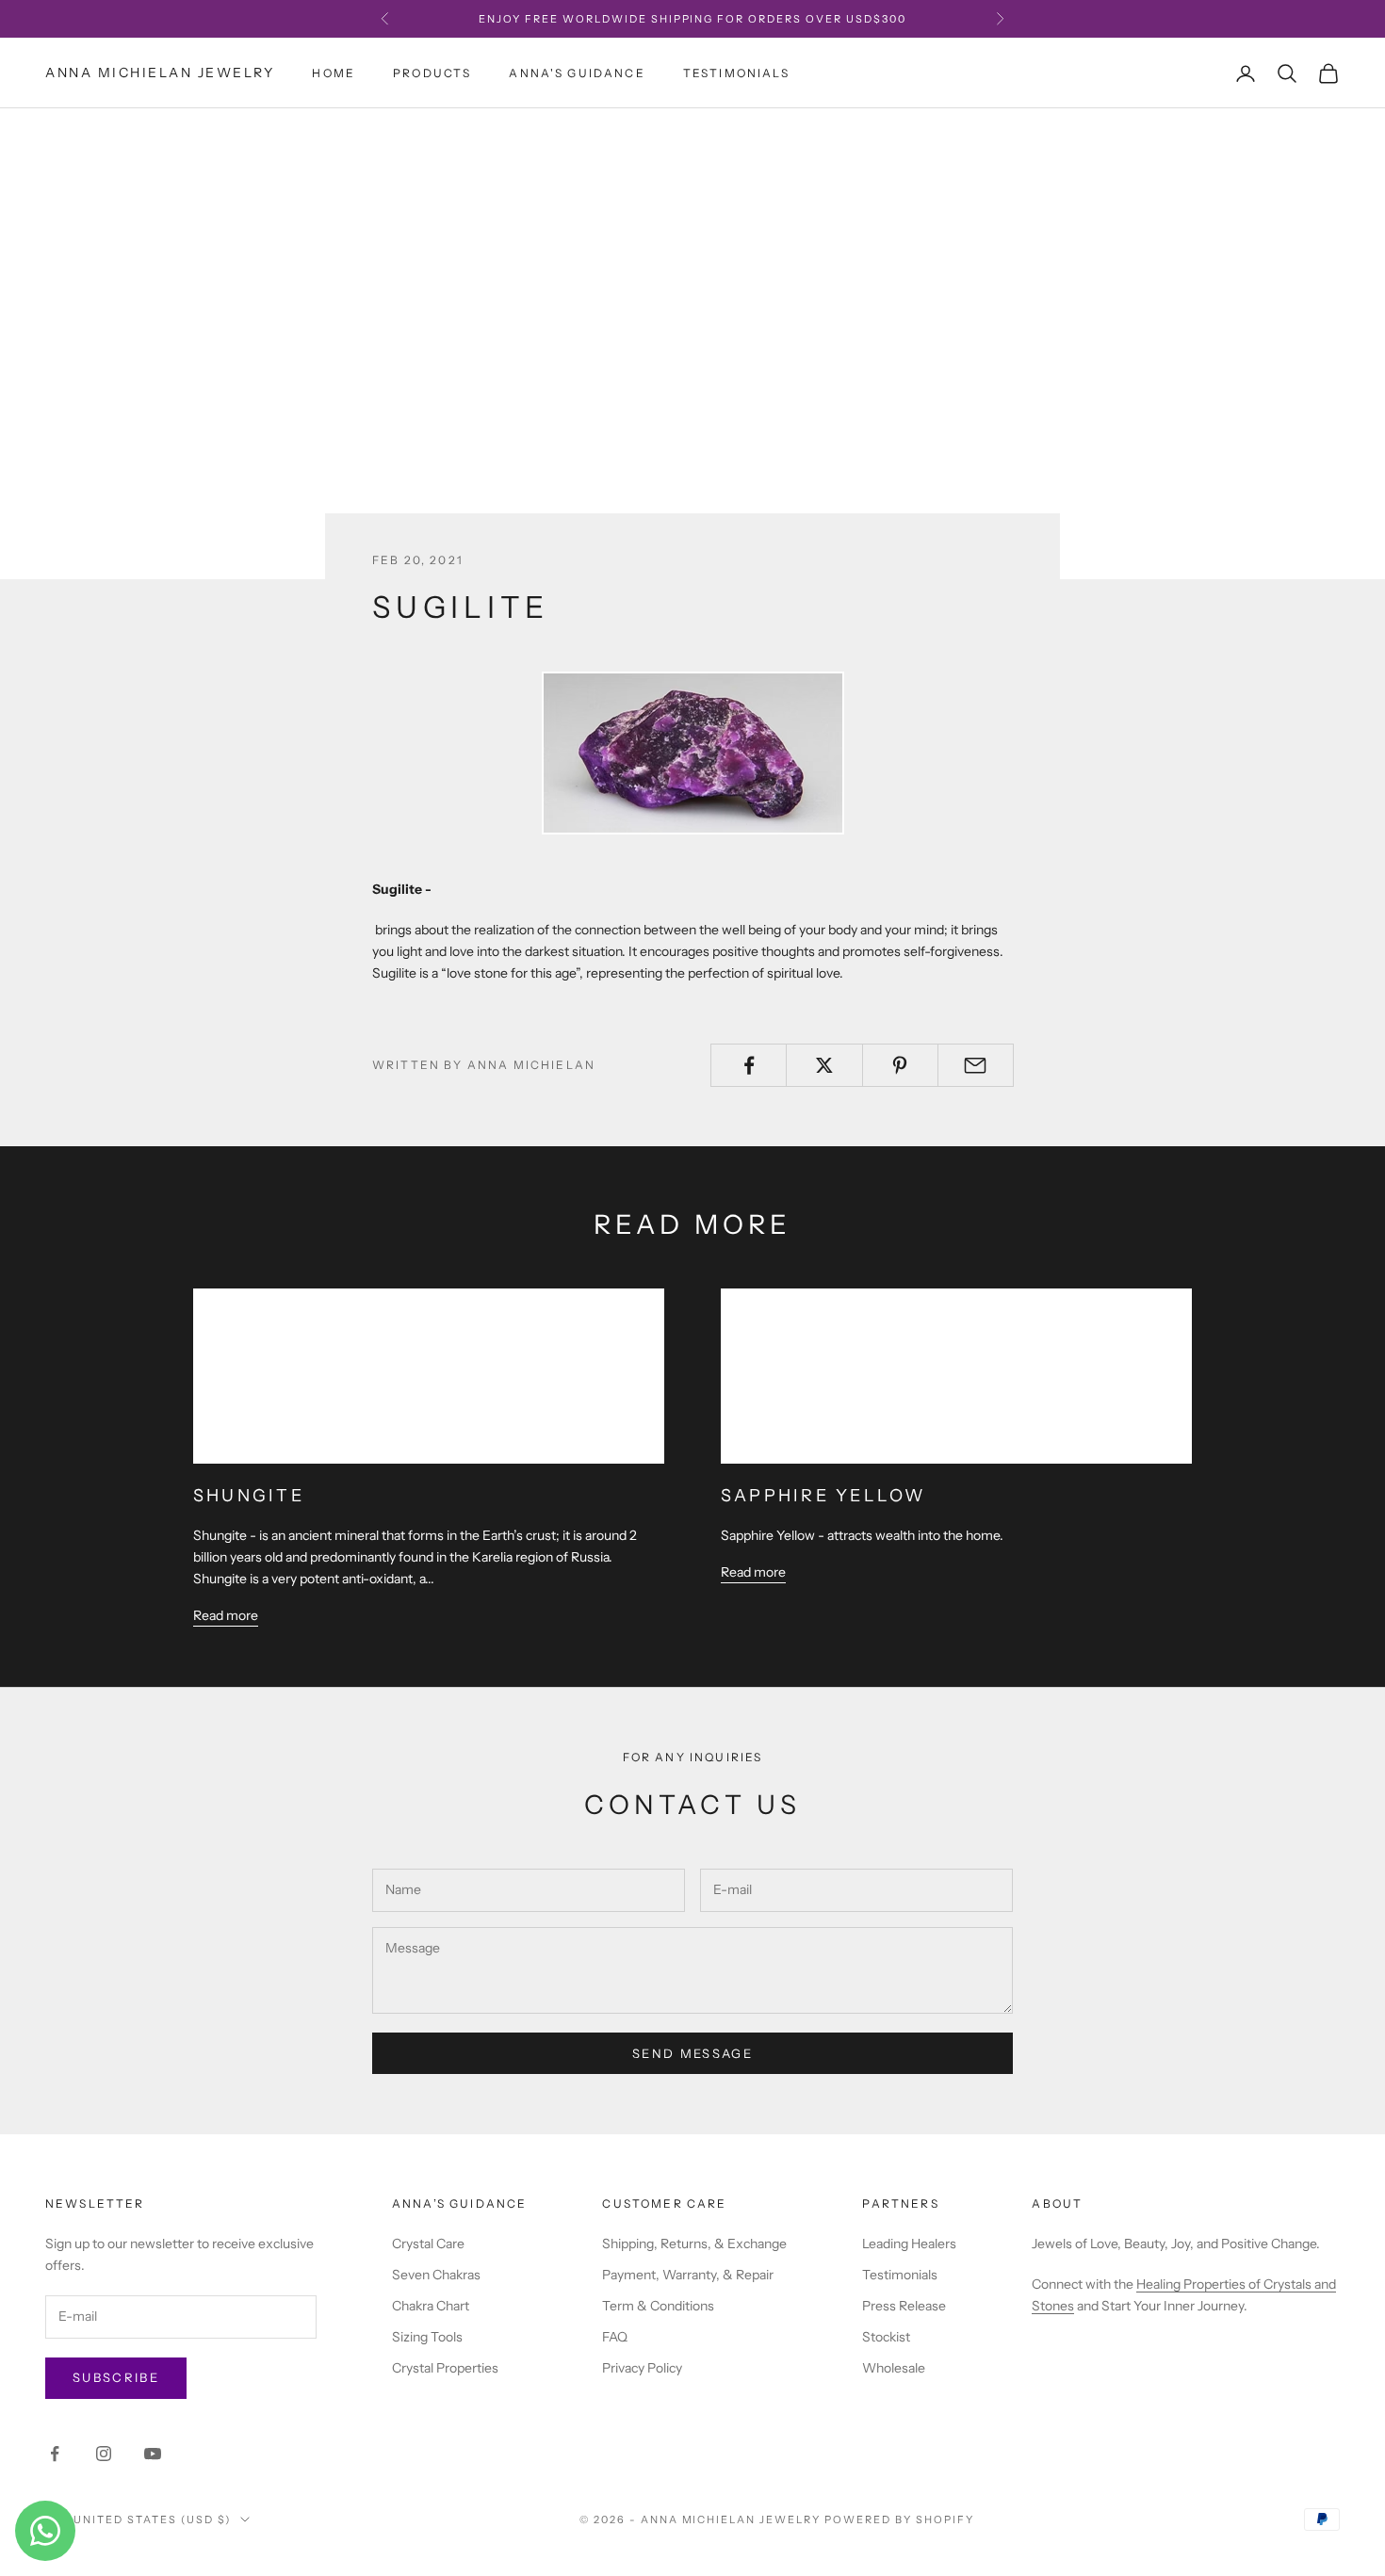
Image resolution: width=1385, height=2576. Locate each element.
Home (334, 73)
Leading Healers (909, 2244)
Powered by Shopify (899, 2519)
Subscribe (116, 2377)
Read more (226, 1615)
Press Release (904, 2306)
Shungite (249, 1496)
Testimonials (736, 73)
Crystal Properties (445, 2368)
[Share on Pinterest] (900, 1065)
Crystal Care (428, 2244)
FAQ (615, 2337)
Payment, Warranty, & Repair (688, 2275)
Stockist (886, 2337)
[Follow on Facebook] (55, 2454)
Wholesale (894, 2368)
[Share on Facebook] (749, 1065)
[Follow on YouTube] (153, 2454)
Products (432, 73)
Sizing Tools (427, 2337)
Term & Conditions (658, 2306)
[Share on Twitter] (824, 1065)
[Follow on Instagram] (104, 2454)
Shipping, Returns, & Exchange (694, 2244)
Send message (692, 2053)
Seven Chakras (436, 2275)
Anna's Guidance (577, 73)
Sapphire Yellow (824, 1496)
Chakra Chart (431, 2306)
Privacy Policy (642, 2368)
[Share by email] (976, 1065)
